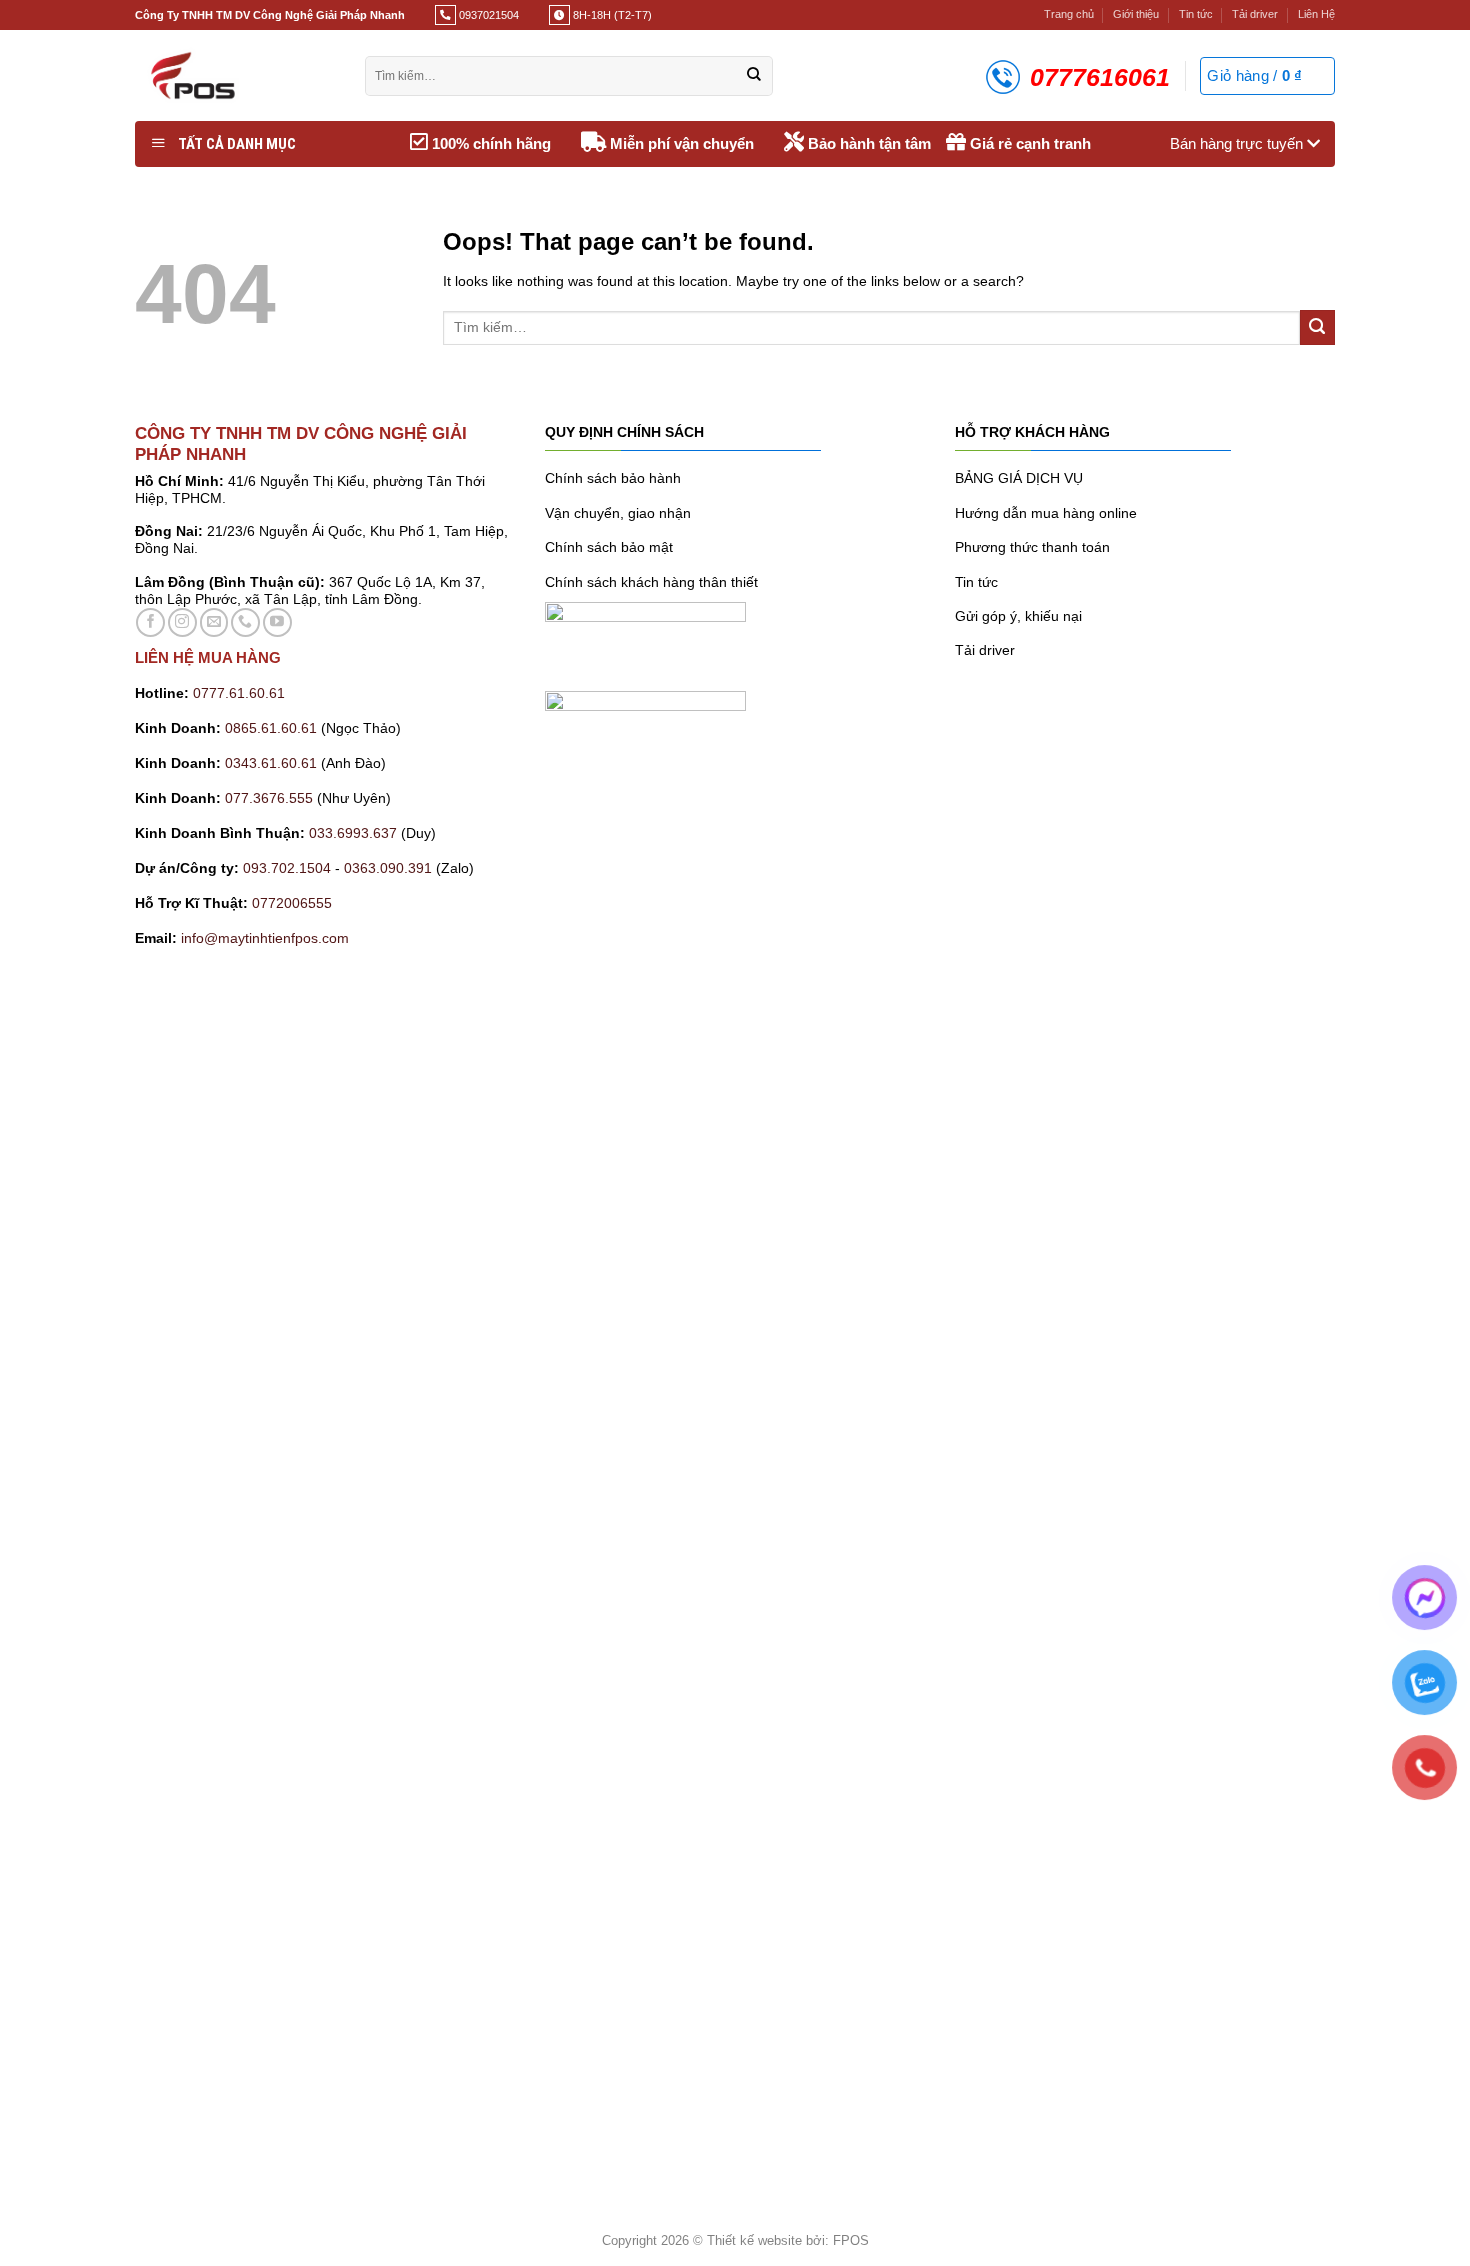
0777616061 (1100, 77)
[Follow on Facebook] (150, 622)
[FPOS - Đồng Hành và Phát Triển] (235, 75)
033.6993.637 (353, 833)
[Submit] (754, 76)
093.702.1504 (287, 868)
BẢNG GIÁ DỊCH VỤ (1019, 478)
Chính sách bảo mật (609, 547)
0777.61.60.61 (239, 693)
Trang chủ (1069, 14)
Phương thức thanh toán (1032, 547)
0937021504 (487, 15)
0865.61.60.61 (271, 728)
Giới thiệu (1136, 14)
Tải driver (1255, 14)
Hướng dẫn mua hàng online (1046, 513)
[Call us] (245, 622)
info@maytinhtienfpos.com (265, 938)
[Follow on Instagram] (182, 622)
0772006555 (294, 903)
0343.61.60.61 (271, 763)
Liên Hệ (1316, 14)
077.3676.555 (269, 798)
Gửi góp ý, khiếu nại (1018, 616)
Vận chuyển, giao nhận (618, 513)
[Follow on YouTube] (277, 622)
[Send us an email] (214, 622)
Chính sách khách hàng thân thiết (651, 582)
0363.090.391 (388, 868)
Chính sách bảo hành (613, 478)
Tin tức (1196, 14)
